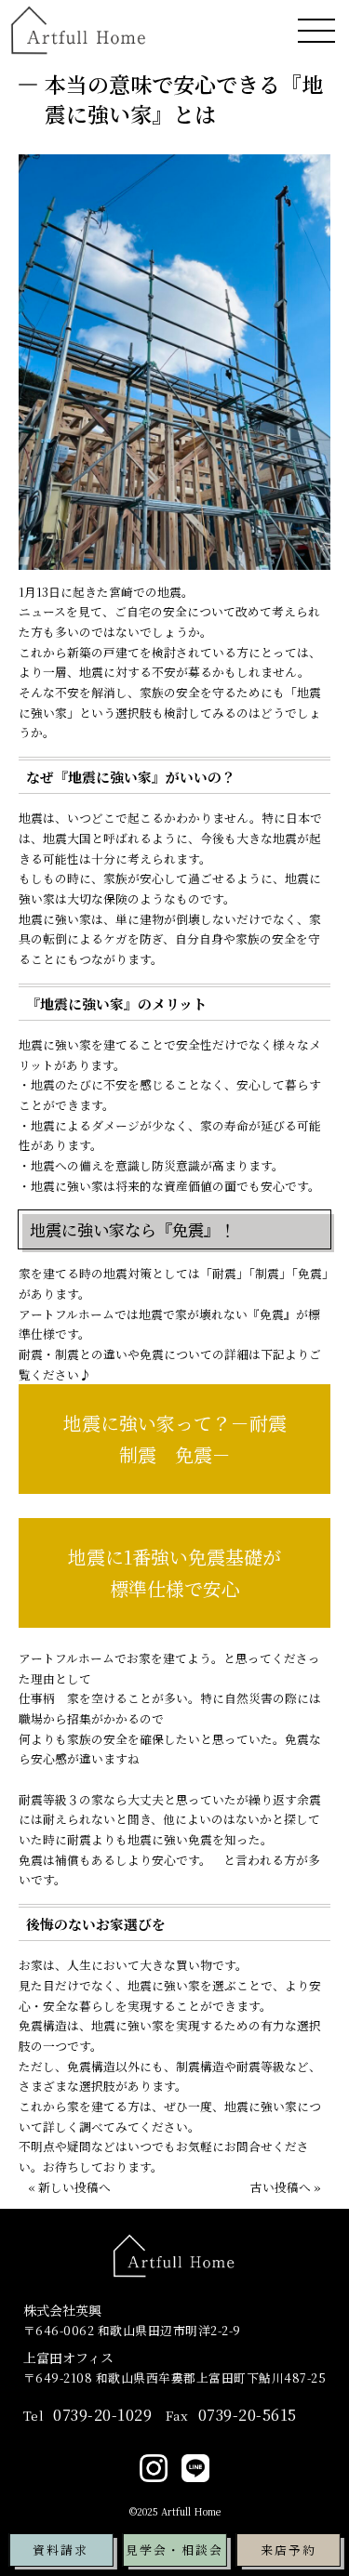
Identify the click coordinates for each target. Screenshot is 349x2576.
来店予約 (289, 2550)
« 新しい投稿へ (69, 2187)
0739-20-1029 (88, 2415)
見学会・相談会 (174, 2550)
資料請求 (60, 2550)
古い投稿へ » (286, 2187)
